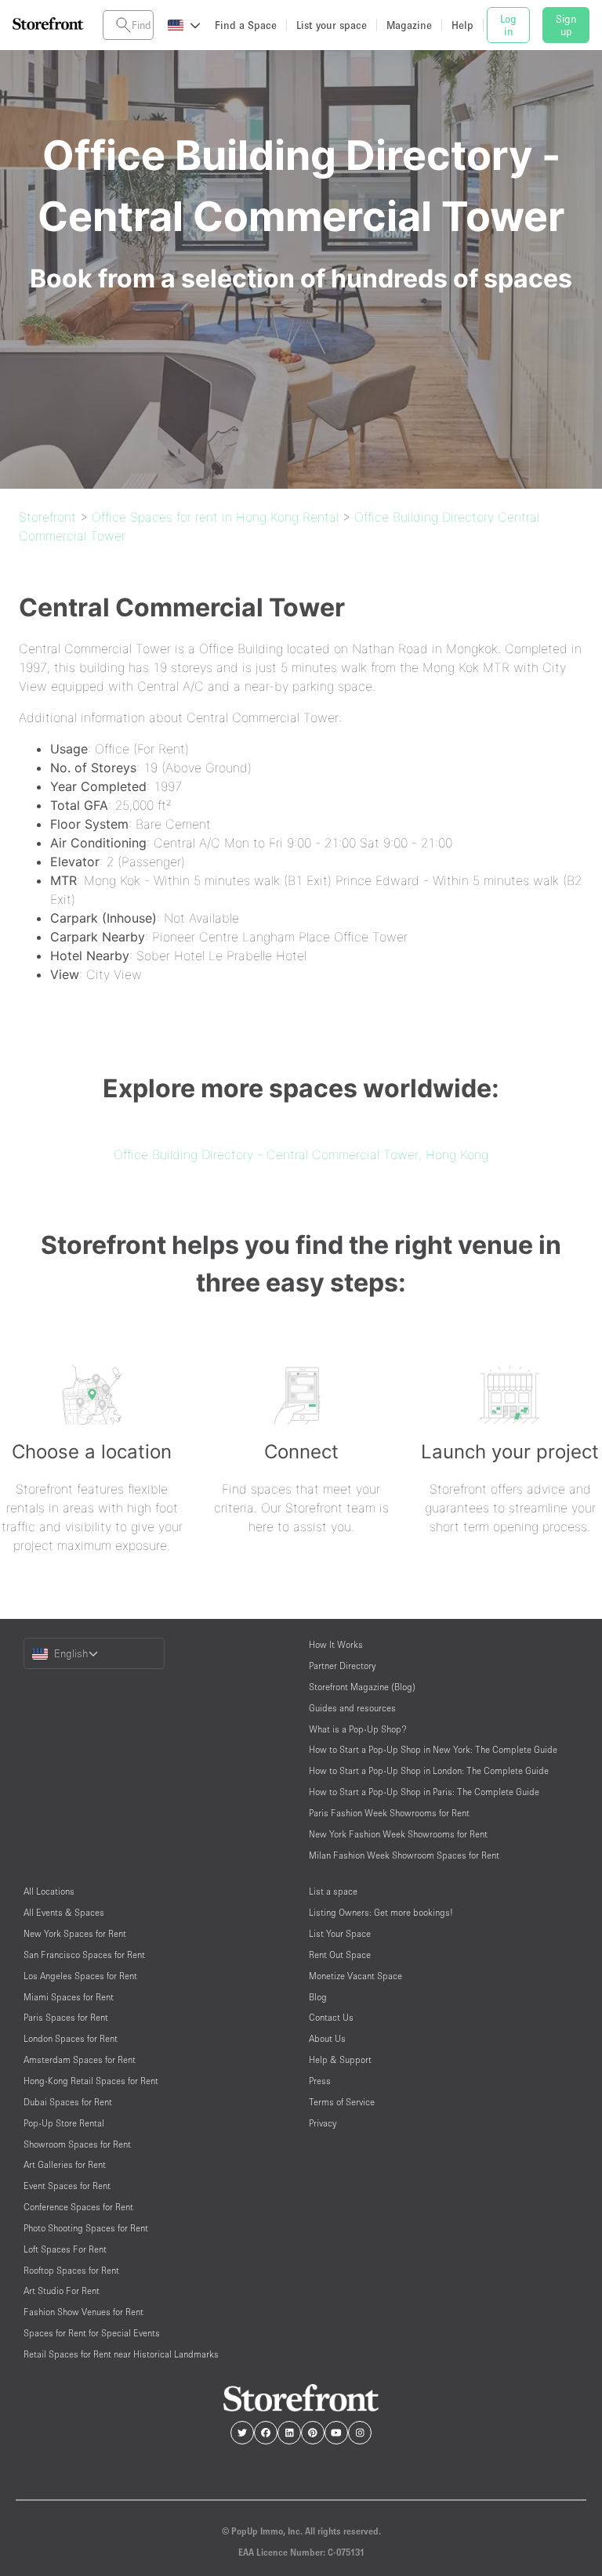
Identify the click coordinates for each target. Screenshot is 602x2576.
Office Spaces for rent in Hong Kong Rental (215, 517)
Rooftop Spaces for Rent (71, 2270)
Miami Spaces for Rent (69, 1997)
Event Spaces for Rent (67, 2186)
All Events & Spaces (64, 1912)
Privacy (323, 2123)
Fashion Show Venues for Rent (83, 2312)
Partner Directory (342, 1666)
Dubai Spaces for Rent (68, 2102)
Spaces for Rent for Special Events (92, 2333)
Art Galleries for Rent (65, 2164)
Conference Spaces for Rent (78, 2207)
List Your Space (340, 1933)
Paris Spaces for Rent (66, 2017)
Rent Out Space (340, 1955)
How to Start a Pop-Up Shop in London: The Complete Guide (429, 1770)
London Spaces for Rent (71, 2038)
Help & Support (340, 2059)
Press (320, 2081)
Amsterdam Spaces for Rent (80, 2059)
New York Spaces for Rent (75, 1933)
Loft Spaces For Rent (65, 2249)
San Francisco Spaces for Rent (84, 1955)
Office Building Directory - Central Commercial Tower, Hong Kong (301, 1154)
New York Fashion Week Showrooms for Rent (398, 1834)
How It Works (336, 1644)
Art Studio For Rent (62, 2291)
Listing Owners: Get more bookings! (381, 1912)
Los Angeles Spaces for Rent (80, 1976)
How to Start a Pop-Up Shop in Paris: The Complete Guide (424, 1792)
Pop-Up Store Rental (64, 2123)
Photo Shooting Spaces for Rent (86, 2228)
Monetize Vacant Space (355, 1976)
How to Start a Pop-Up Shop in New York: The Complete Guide (433, 1749)
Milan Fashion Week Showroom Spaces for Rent (404, 1855)
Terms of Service (342, 2102)
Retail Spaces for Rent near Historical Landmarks (121, 2354)
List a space (333, 1891)
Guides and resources (352, 1708)
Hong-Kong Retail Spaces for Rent (91, 2081)
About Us (327, 2038)
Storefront (47, 517)
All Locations (49, 1891)
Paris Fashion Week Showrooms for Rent (389, 1813)
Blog (318, 1997)
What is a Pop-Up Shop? (358, 1729)
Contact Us (331, 2017)
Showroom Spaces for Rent (77, 2144)
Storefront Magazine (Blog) (362, 1687)
